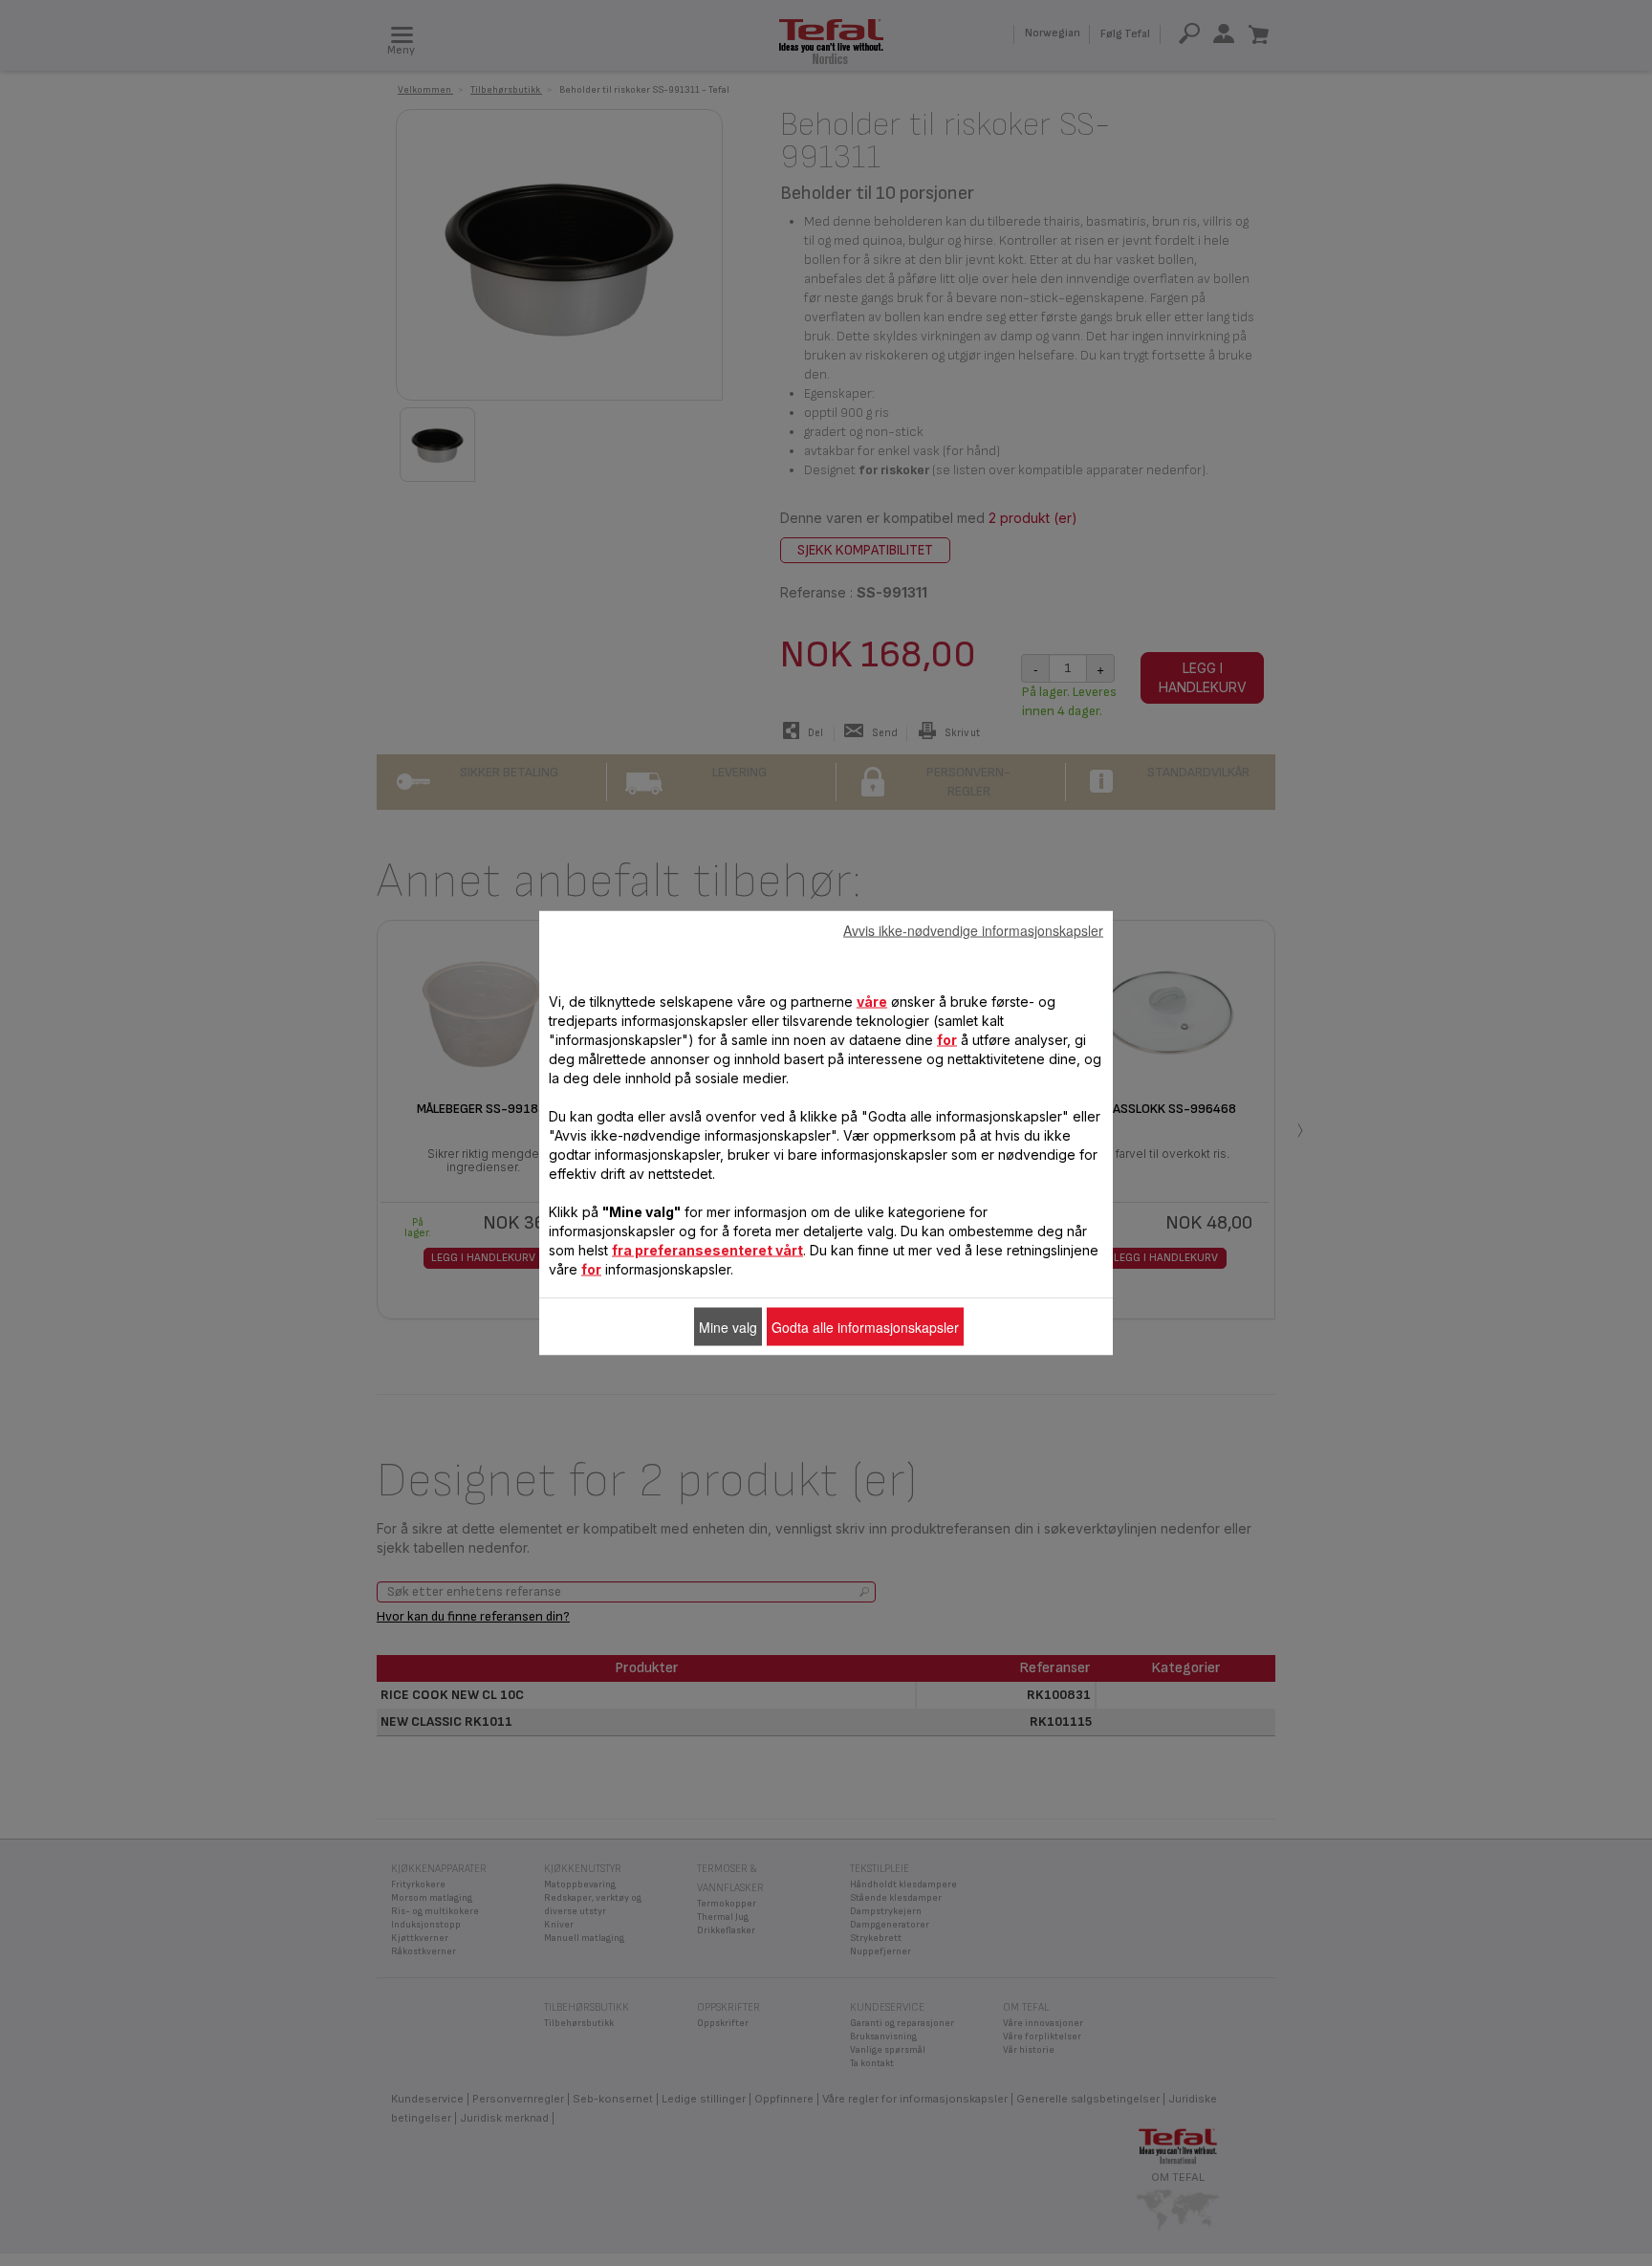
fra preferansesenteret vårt (707, 1250)
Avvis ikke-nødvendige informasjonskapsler (973, 930)
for (947, 1040)
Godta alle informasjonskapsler (865, 1327)
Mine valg (728, 1327)
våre (872, 1002)
